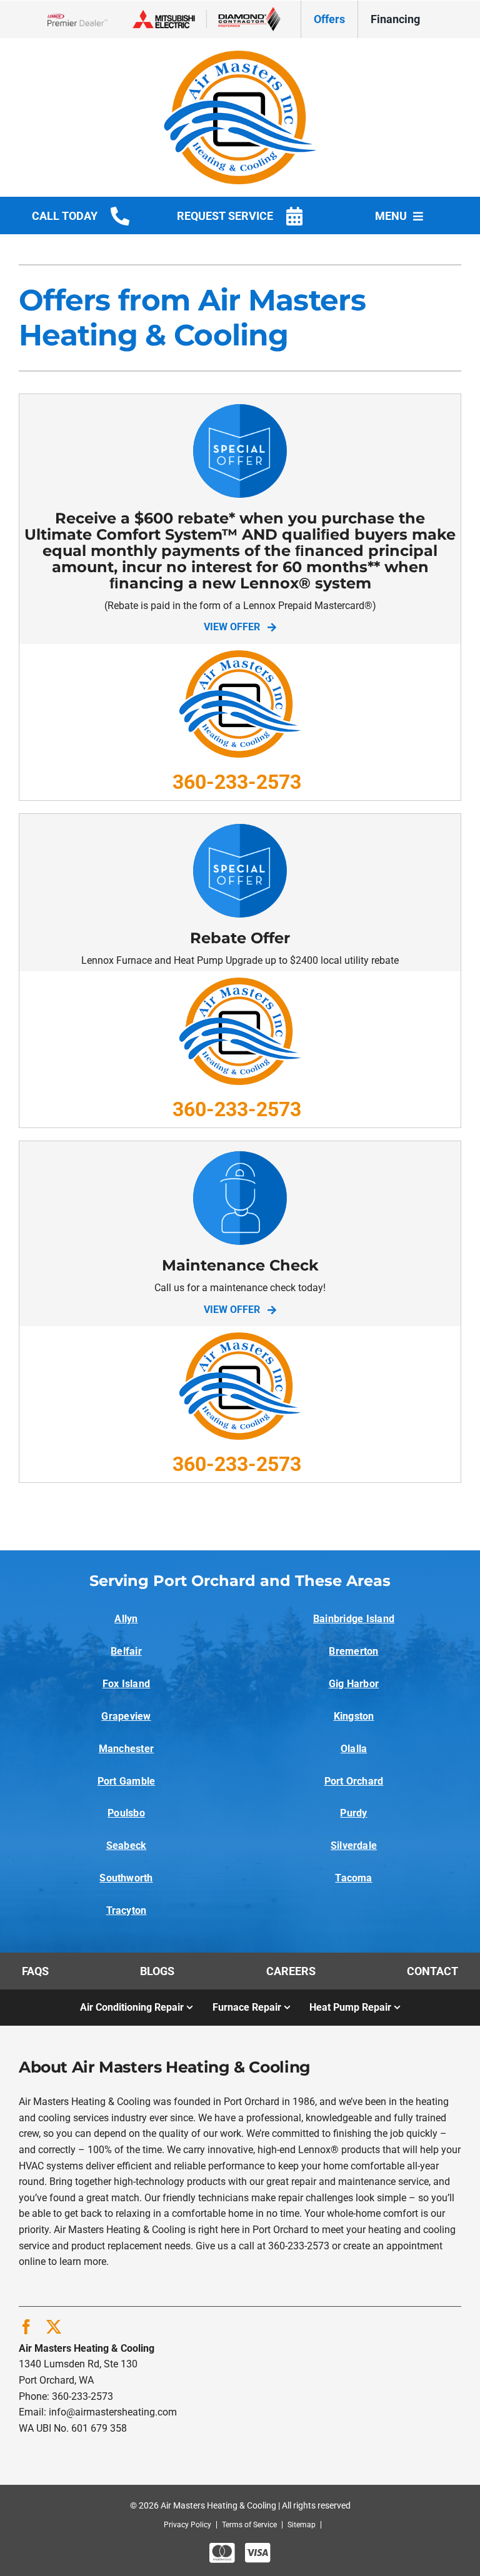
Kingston (354, 1716)
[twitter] (54, 2327)
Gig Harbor (354, 1684)
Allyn (126, 1619)
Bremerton (353, 1651)
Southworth (126, 1878)
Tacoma (353, 1878)
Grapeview (126, 1716)
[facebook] (26, 2327)
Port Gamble (127, 1781)
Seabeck (127, 1845)
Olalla (354, 1749)
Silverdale (354, 1845)
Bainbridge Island (354, 1619)
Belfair (126, 1651)
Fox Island (126, 1684)
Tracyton (127, 1910)
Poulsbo (126, 1813)
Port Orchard (354, 1781)
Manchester (126, 1749)
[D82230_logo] (240, 55)
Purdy (353, 1813)
